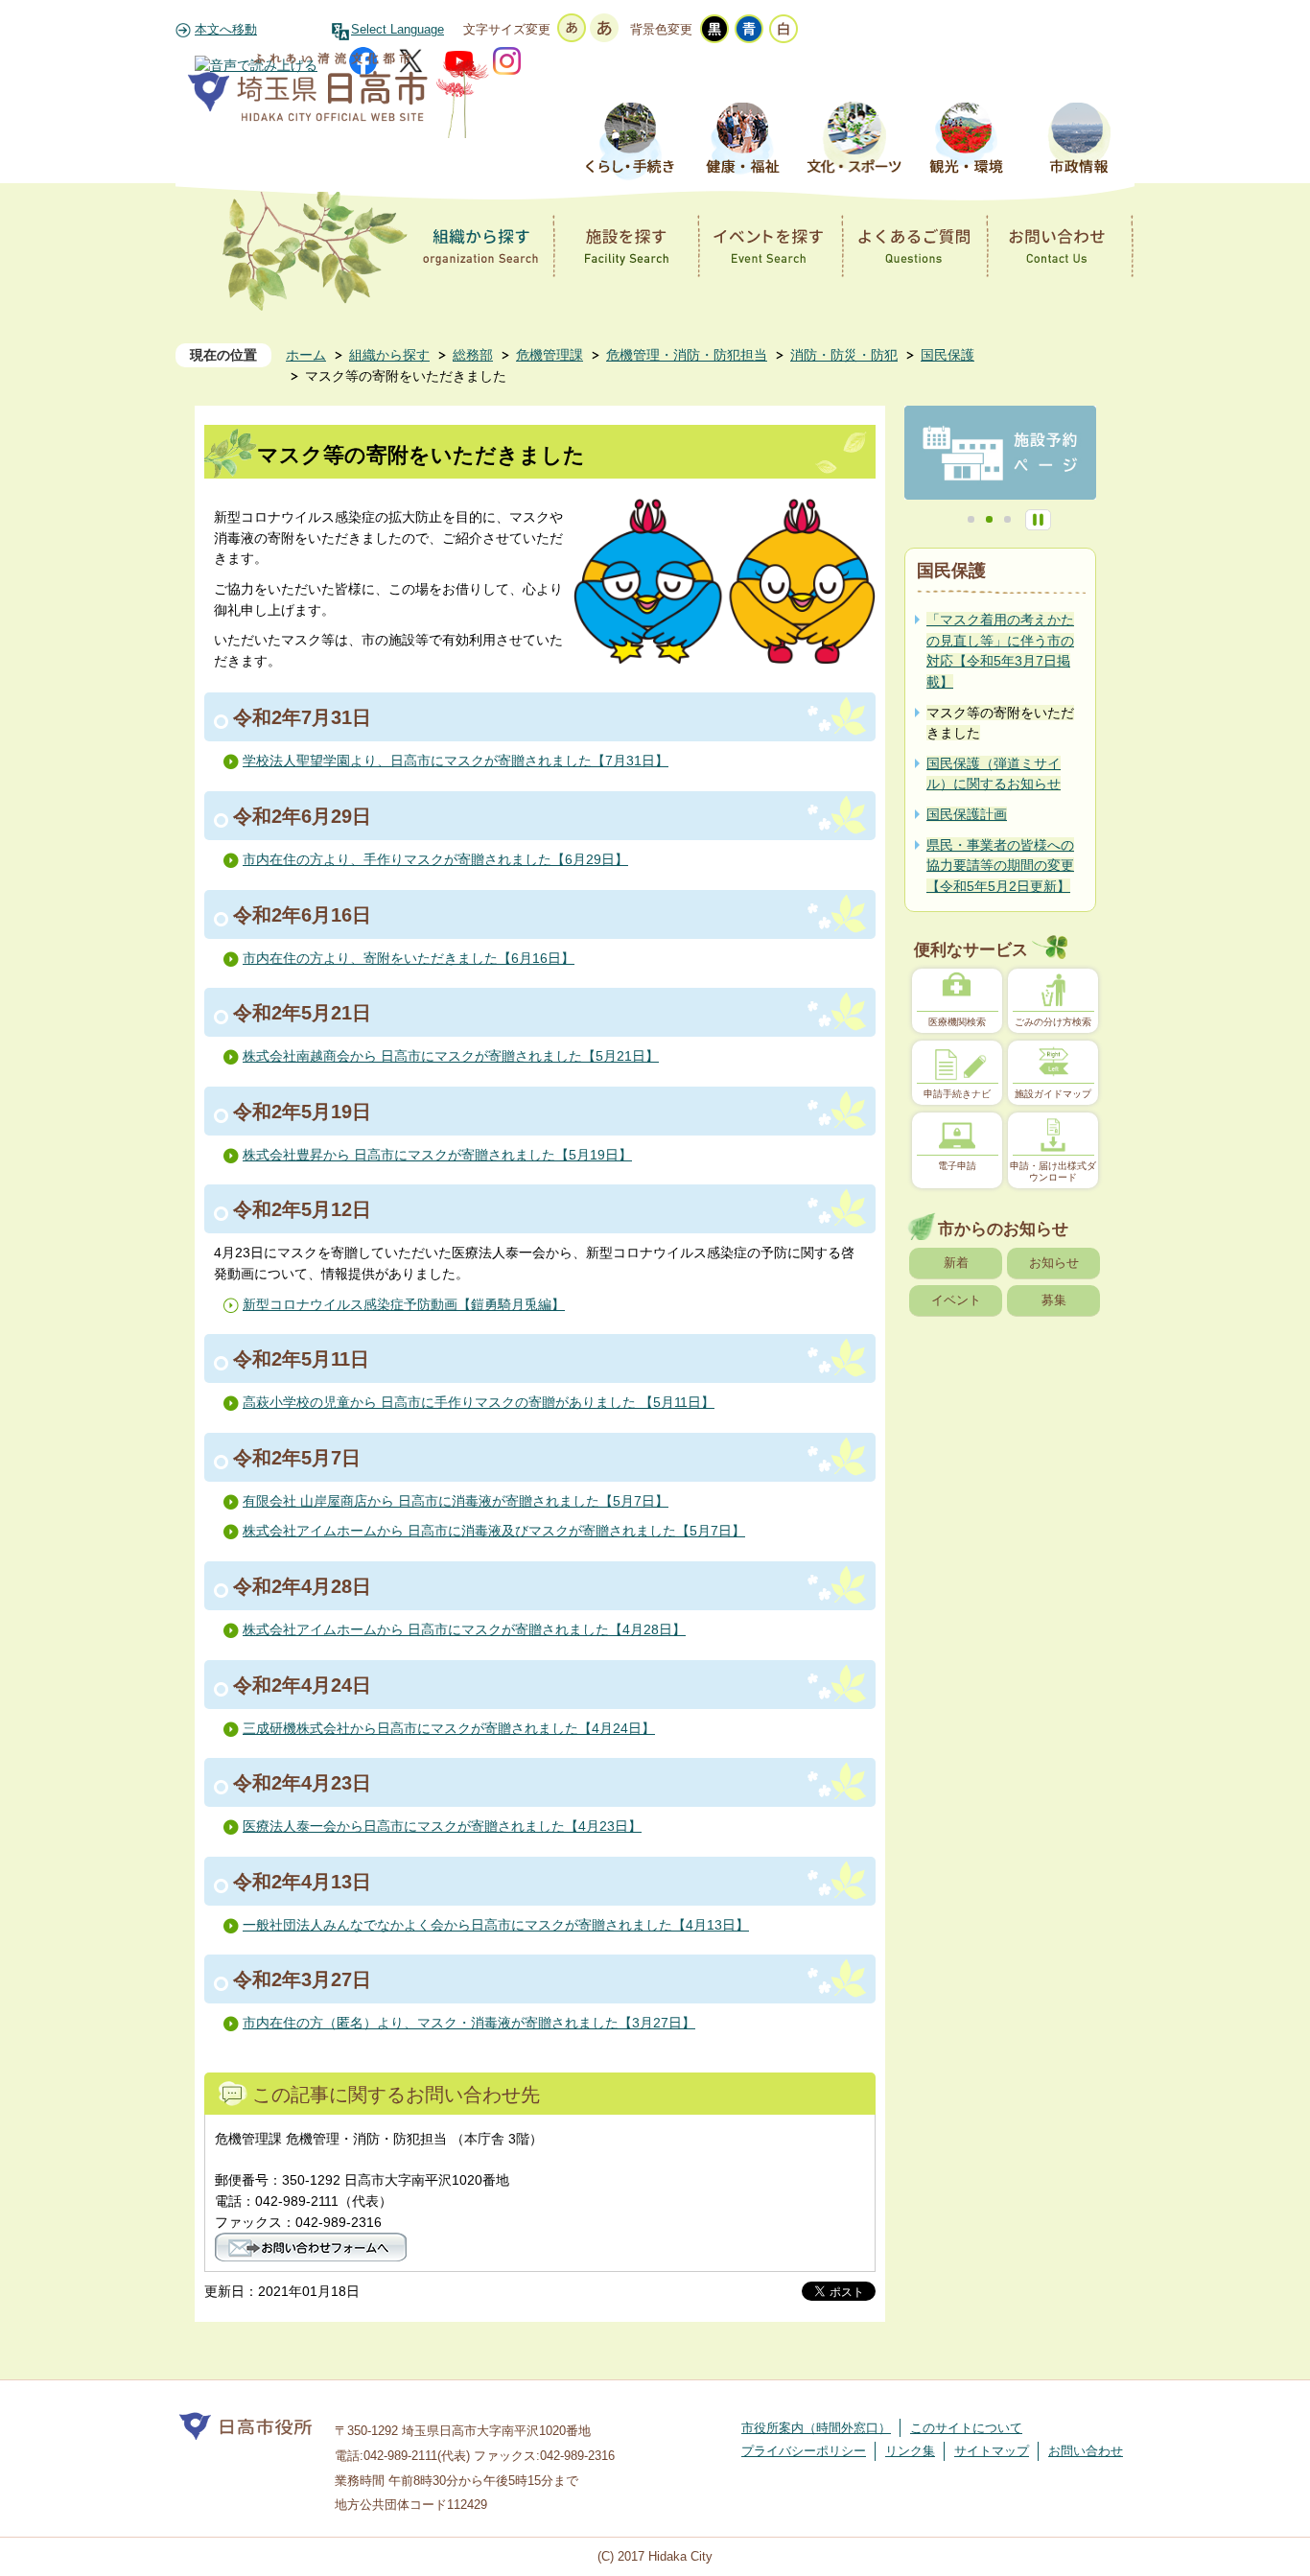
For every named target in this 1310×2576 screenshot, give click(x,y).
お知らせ (1054, 1263)
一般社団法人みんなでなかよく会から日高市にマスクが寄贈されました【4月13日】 (496, 1925)
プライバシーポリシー (804, 2451)
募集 (1054, 1300)
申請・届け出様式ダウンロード (1053, 1171)
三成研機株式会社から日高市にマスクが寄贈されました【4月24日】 (449, 1728)
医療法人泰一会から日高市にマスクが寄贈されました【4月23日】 (442, 1826)
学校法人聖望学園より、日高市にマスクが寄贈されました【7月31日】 (456, 761)
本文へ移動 (226, 30)
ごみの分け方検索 (1053, 1022)
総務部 (473, 355)
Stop (1038, 520)
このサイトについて (966, 2428)
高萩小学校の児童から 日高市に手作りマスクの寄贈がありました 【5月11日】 (479, 1402)
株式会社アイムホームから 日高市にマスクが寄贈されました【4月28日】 (464, 1629)
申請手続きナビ (957, 1094)
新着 (956, 1263)
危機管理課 (550, 355)
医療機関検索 (957, 1022)
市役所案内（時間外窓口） (816, 2428)
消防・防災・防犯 (844, 355)
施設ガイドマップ (1053, 1094)
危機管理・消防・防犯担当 (687, 355)
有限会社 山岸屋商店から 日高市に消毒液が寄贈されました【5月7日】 (456, 1501)
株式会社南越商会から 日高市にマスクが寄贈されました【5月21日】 (451, 1056)
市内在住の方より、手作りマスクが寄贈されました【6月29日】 (435, 859)
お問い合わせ (1086, 2451)
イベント (956, 1300)
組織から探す (389, 355)
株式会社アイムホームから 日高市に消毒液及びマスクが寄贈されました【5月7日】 (494, 1531)
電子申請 (957, 1166)
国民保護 (947, 355)
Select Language (398, 30)
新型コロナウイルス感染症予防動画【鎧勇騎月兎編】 (404, 1304)
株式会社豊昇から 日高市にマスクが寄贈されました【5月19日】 (437, 1155)
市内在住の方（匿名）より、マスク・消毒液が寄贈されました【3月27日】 (469, 2023)
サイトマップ (992, 2451)
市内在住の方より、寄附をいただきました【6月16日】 (409, 958)
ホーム (306, 355)
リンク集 (910, 2451)
